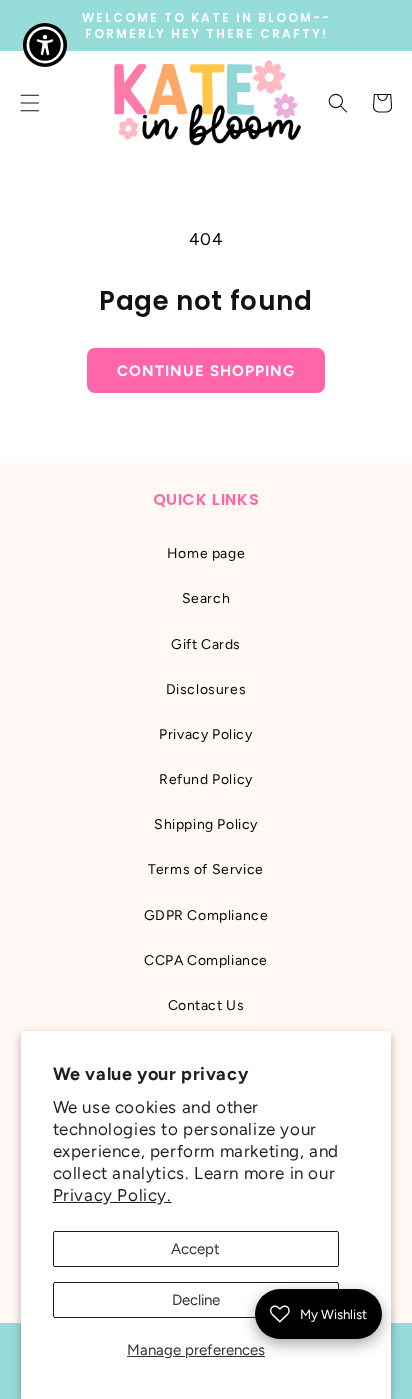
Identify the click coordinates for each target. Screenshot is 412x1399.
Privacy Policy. (112, 1195)
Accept (195, 1249)
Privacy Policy (205, 734)
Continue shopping (206, 371)
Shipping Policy (206, 824)
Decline (196, 1300)
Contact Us (206, 1005)
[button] (338, 103)
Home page (206, 553)
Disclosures (206, 689)
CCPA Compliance (206, 960)
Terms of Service (206, 869)
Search (206, 598)
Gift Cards (206, 644)
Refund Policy (206, 779)
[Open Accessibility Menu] (45, 45)
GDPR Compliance (206, 915)
